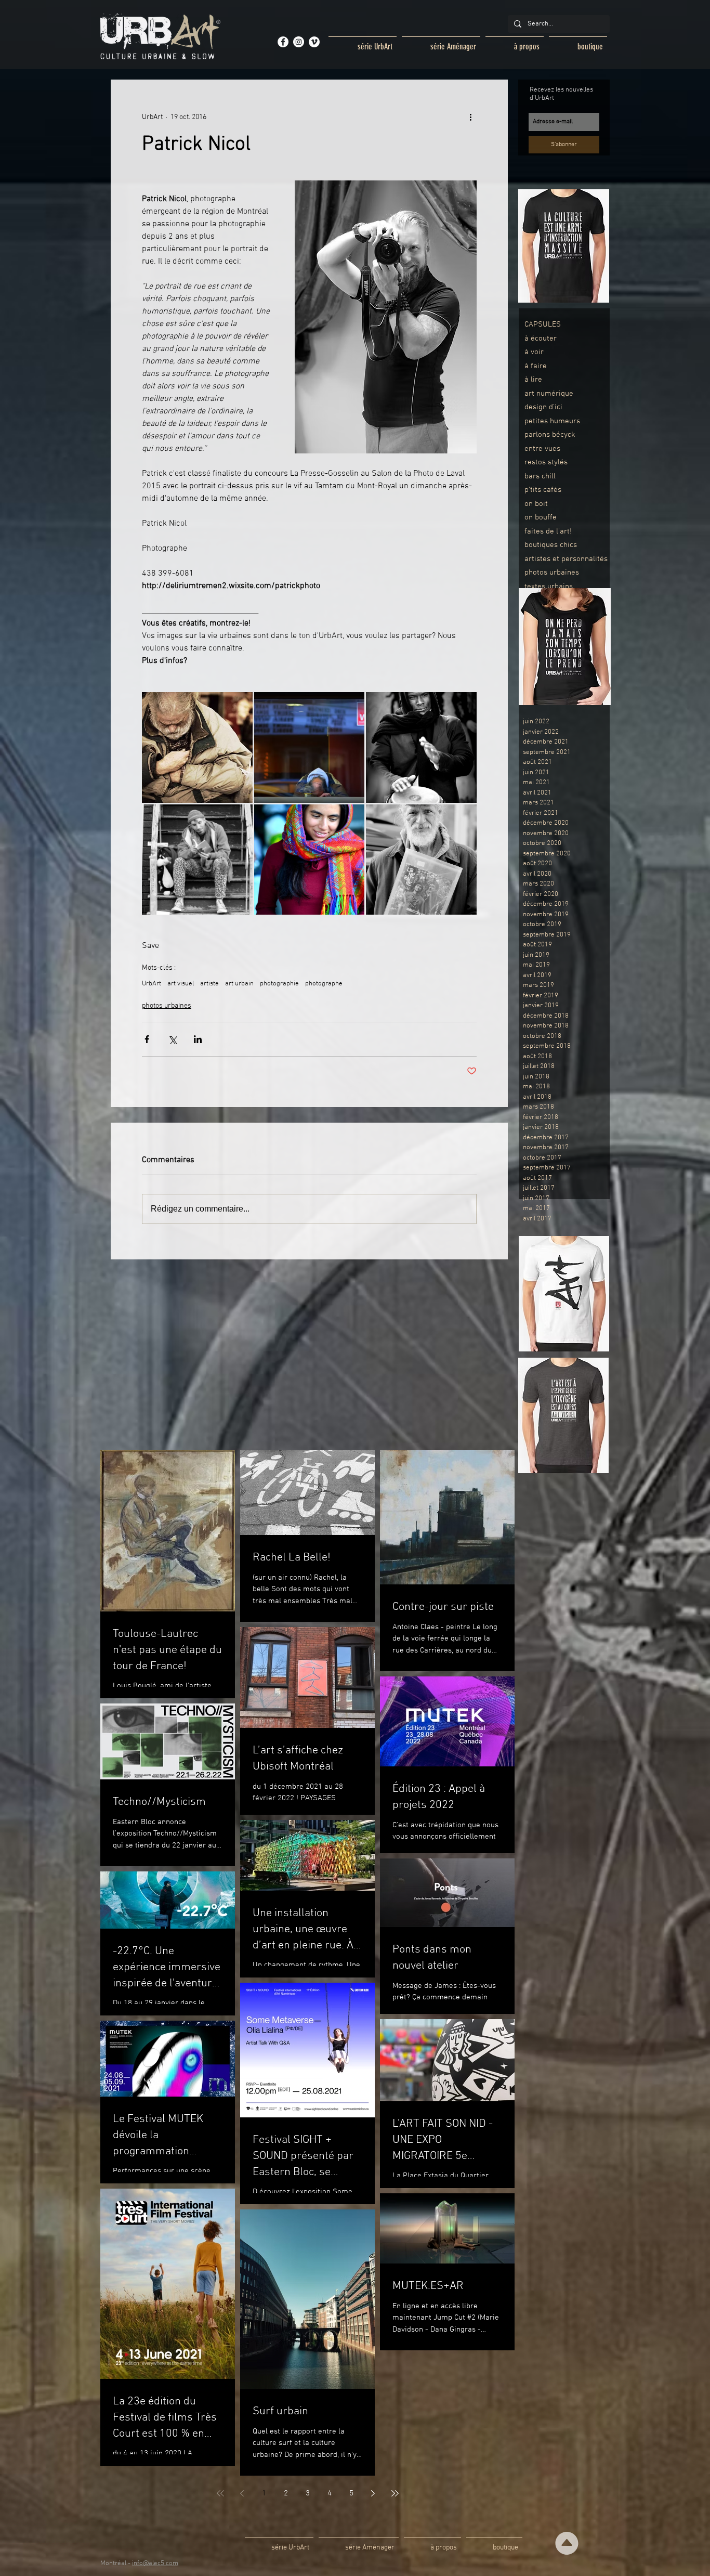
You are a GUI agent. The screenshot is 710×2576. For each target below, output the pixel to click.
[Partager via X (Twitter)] (172, 1039)
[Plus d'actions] (470, 117)
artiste (209, 984)
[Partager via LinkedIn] (198, 1039)
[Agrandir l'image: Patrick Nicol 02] (310, 747)
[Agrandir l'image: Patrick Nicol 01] (197, 747)
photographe (324, 984)
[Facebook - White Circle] (283, 42)
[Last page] (395, 2493)
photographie (279, 984)
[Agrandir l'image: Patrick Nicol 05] (310, 860)
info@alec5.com (155, 2564)
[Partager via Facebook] (147, 1039)
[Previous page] (242, 2493)
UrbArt (152, 984)
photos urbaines (167, 1006)
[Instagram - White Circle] (299, 42)
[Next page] (373, 2493)
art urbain (239, 984)
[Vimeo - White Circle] (314, 42)
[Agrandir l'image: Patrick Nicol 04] (197, 860)
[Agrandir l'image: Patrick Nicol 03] (421, 747)
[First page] (220, 2493)
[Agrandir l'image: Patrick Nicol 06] (421, 860)
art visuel (181, 984)
